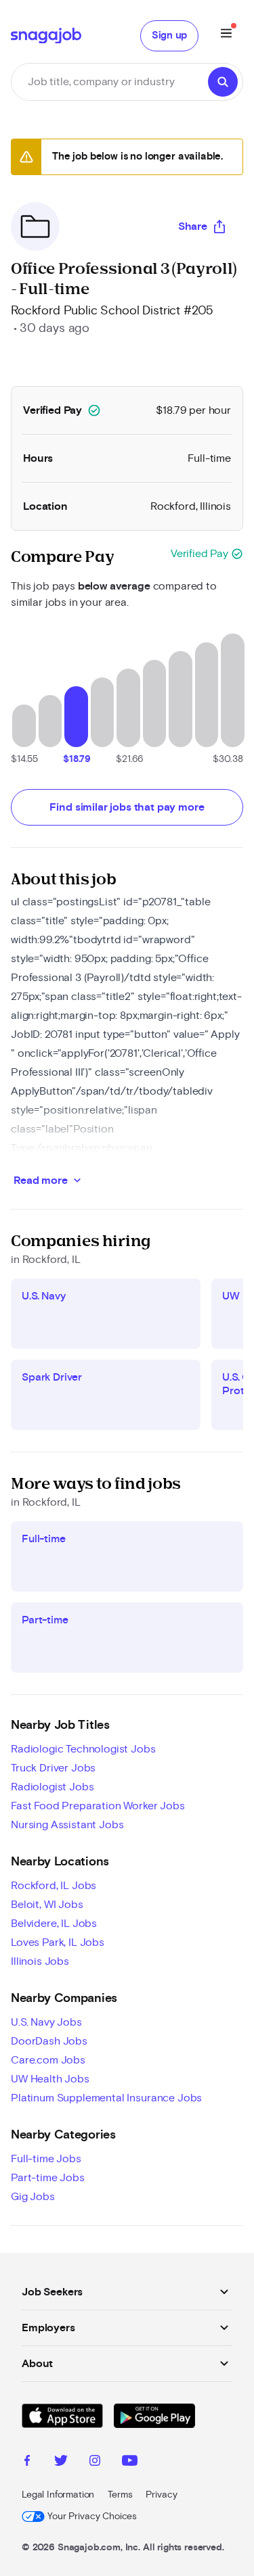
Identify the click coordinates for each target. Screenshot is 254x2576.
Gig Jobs (33, 2197)
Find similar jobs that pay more (127, 807)
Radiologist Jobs (52, 1787)
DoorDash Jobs (49, 2041)
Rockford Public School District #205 (112, 311)
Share (193, 226)
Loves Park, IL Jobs (58, 1942)
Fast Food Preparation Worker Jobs (98, 1806)
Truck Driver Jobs (53, 1768)
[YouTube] (130, 2462)
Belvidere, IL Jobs (54, 1924)
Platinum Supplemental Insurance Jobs (106, 2098)
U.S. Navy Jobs (46, 2022)
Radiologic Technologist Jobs (83, 1749)
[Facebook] (27, 2462)
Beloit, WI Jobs (47, 1905)
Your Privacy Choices (92, 2517)
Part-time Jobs (48, 2178)
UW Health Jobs (50, 2079)
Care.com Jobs (48, 2060)
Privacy (161, 2495)
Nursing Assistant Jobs (67, 1825)
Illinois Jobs (40, 1961)
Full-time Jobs (46, 2159)
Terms (120, 2495)
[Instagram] (95, 2462)
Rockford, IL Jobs (54, 1886)
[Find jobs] (223, 82)
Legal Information (58, 2495)
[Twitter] (61, 2462)
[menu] (226, 35)
